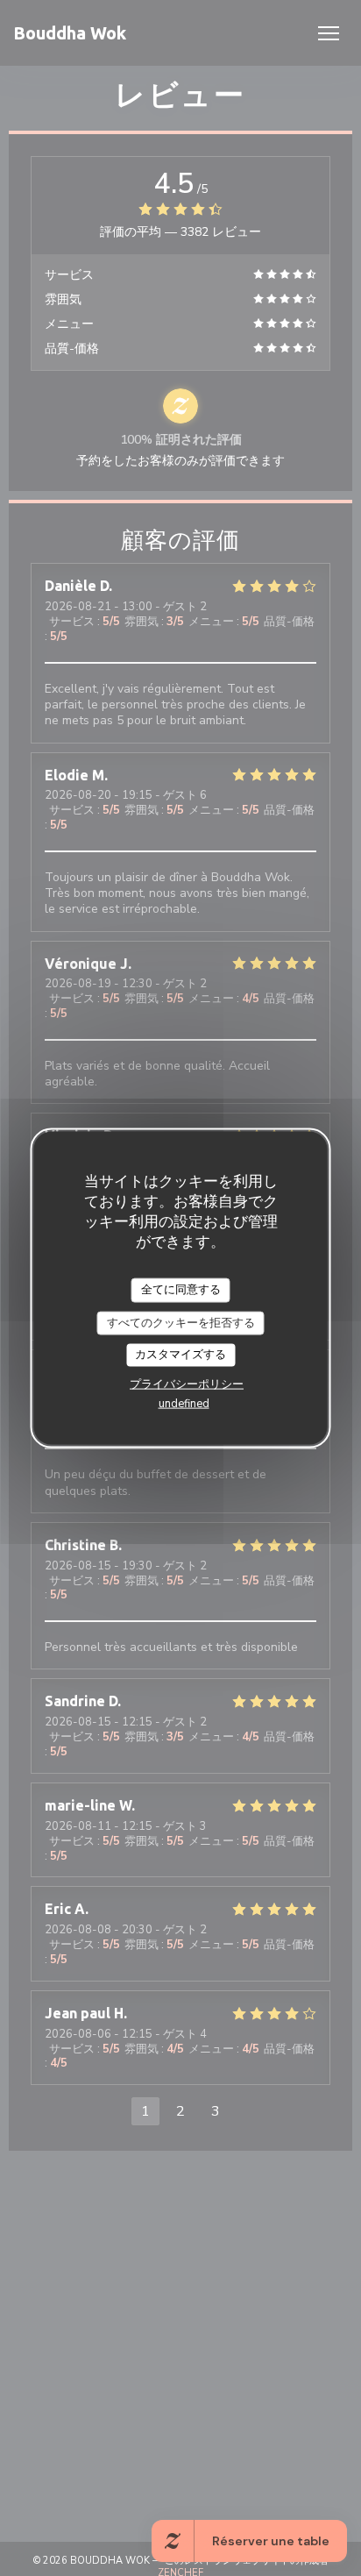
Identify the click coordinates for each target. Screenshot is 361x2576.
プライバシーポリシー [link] (187, 1384)
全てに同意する (181, 1290)
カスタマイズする (180, 1355)
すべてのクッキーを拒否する (181, 1322)
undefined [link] (184, 1403)
